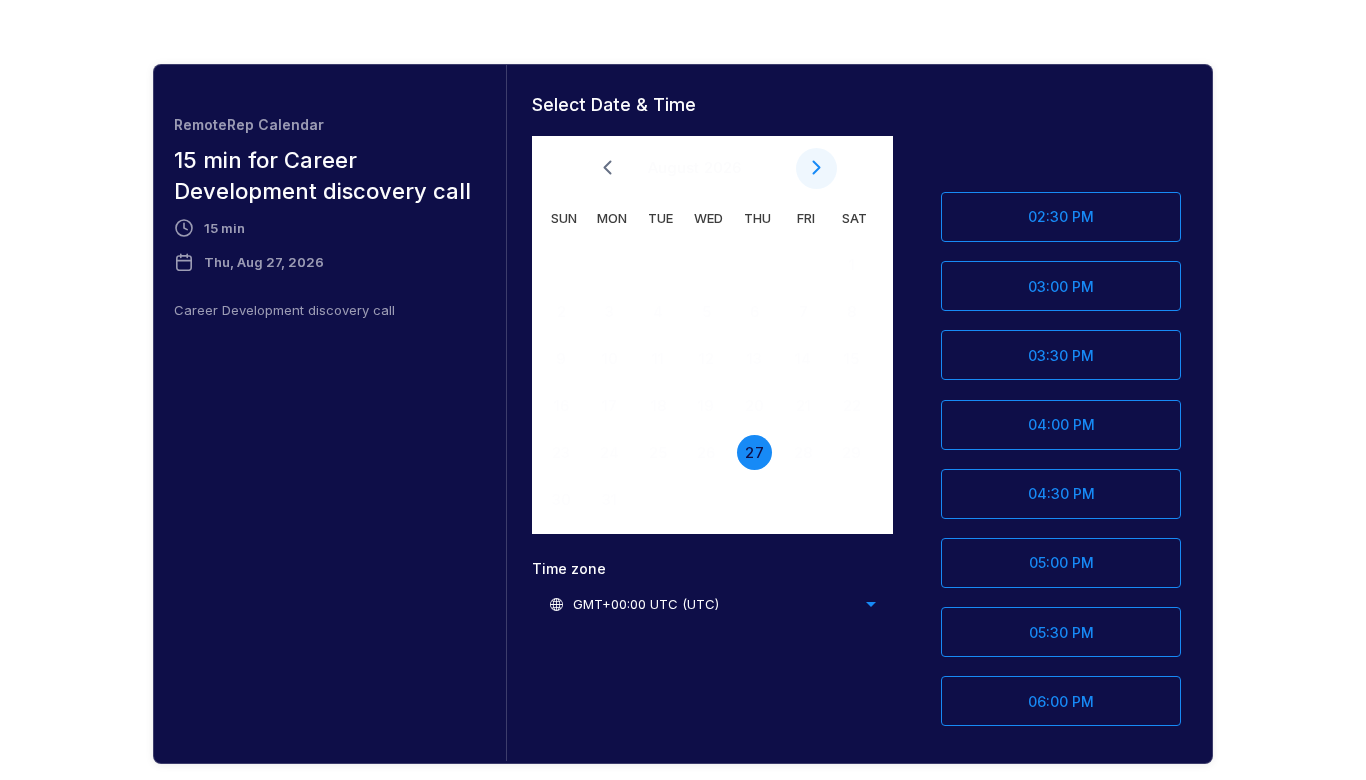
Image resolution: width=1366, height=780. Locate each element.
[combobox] (712, 604)
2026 (722, 167)
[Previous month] (607, 168)
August (673, 167)
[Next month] (816, 168)
